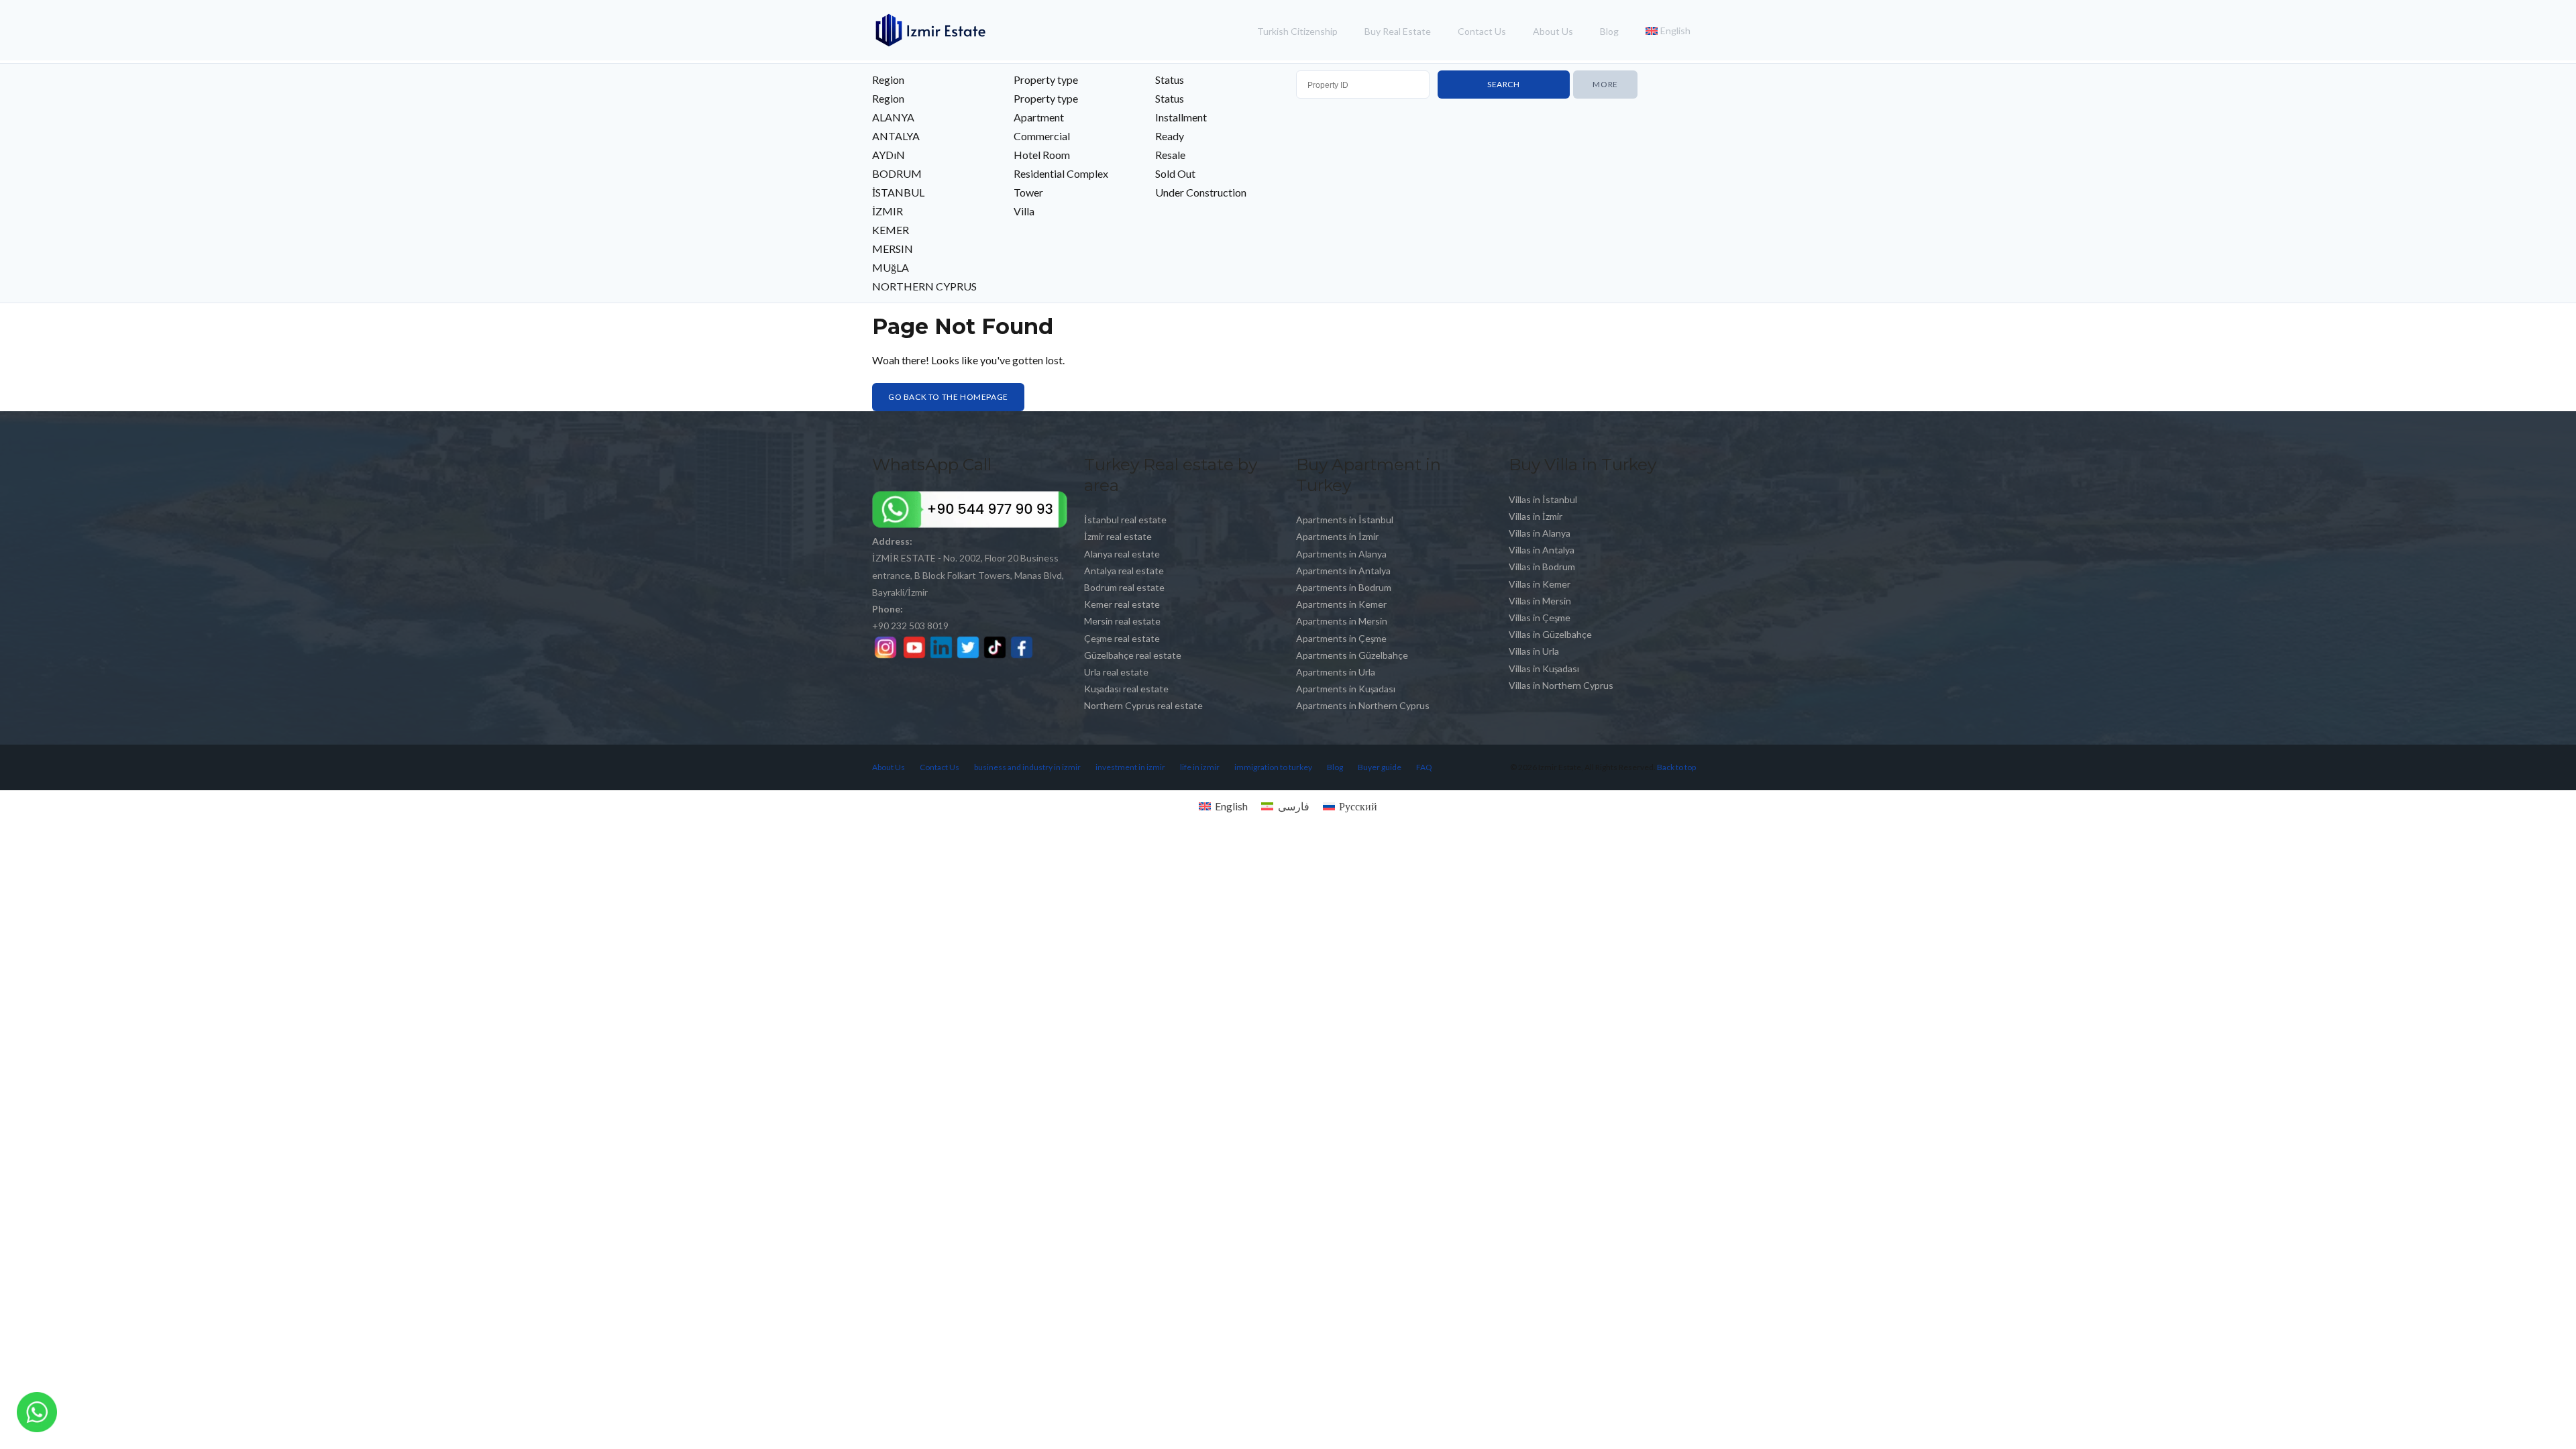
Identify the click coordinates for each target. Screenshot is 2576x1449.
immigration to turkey (1273, 767)
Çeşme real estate (1122, 638)
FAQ (1424, 767)
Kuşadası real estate (1126, 689)
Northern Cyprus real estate (1143, 705)
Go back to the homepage (948, 397)
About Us (1553, 31)
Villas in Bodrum (1542, 567)
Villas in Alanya (1540, 533)
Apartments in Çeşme (1341, 638)
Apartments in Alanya (1341, 554)
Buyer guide (1380, 767)
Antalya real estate (1124, 571)
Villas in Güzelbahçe (1550, 634)
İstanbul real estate (1125, 520)
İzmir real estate (1118, 536)
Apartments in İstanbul (1345, 520)
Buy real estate (1398, 31)
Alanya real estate (1122, 554)
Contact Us (1482, 31)
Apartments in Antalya (1343, 571)
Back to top (1676, 767)
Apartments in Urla (1336, 672)
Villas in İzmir (1536, 516)
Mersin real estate (1122, 621)
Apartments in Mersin (1342, 621)
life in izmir (1200, 767)
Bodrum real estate (1124, 587)
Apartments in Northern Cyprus (1363, 705)
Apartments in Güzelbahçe (1352, 655)
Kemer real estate (1122, 604)
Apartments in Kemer (1341, 604)
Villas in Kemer (1540, 584)
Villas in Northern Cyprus (1561, 685)
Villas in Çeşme (1540, 618)
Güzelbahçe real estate (1133, 655)
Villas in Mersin (1540, 601)
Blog (1609, 31)
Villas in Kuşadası (1544, 668)
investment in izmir (1130, 767)
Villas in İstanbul (1543, 499)
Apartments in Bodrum (1344, 587)
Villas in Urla (1534, 651)
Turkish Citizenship (1297, 31)
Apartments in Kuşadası (1346, 689)
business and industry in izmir (1027, 767)
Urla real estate (1116, 672)
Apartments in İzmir (1337, 536)
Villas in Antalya (1542, 550)
